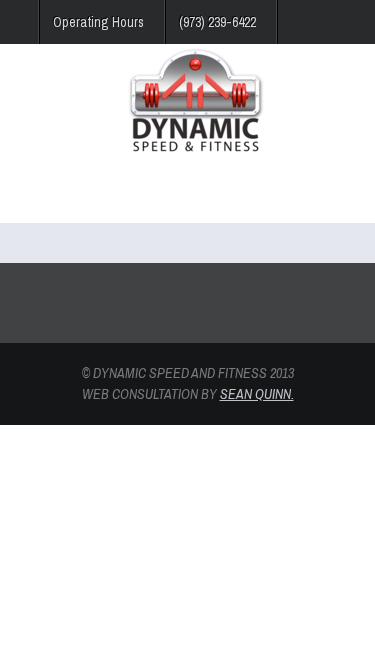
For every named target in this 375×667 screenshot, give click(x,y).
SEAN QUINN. (257, 394)
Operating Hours (98, 22)
